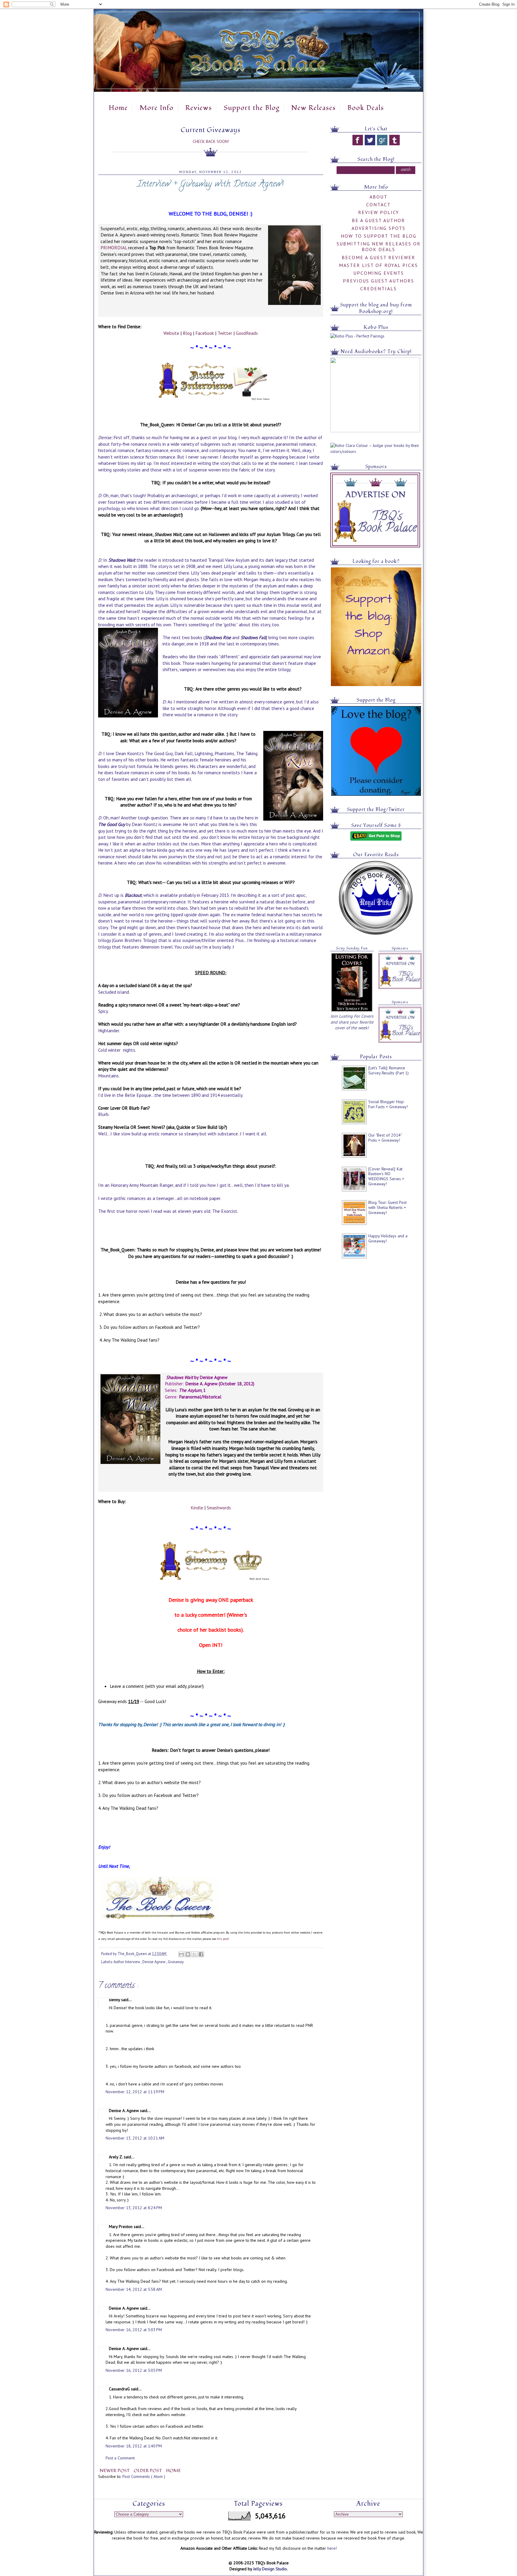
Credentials (378, 288)
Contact (378, 204)
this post (223, 1939)
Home (118, 108)
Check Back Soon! (211, 141)
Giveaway (176, 1962)
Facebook (205, 333)
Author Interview (127, 1962)
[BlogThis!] (188, 1954)
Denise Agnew (154, 1962)
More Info (156, 108)
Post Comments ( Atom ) (144, 2476)
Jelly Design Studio (270, 2569)
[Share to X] (194, 1954)
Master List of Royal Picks (378, 265)
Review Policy (379, 212)
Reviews (199, 108)
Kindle (197, 1508)
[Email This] (181, 1954)
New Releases (313, 108)
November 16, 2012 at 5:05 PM (134, 2370)
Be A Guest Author (378, 220)
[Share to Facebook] (201, 1954)
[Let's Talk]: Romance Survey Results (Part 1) (388, 1070)
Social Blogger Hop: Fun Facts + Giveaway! (388, 1104)
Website (171, 333)
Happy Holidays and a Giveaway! (388, 1238)
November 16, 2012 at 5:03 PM (134, 2330)
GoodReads (247, 333)
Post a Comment (120, 2458)
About (378, 197)
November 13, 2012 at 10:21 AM (135, 2138)
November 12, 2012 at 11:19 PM (135, 2092)
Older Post (148, 2471)
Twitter (225, 333)
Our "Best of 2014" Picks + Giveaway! (385, 1138)
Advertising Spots (378, 228)
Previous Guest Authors (378, 281)
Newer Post (115, 2471)
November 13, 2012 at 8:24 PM (134, 2208)
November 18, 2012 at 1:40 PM (134, 2446)
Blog (187, 333)
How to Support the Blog (379, 236)
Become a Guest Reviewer (378, 257)
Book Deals (366, 108)
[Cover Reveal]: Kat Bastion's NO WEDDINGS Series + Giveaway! (386, 1176)
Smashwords (219, 1508)
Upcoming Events (379, 273)
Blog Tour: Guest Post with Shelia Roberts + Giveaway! (387, 1207)
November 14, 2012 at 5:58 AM (134, 2289)
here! (332, 2548)
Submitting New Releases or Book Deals (379, 246)
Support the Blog (251, 108)
